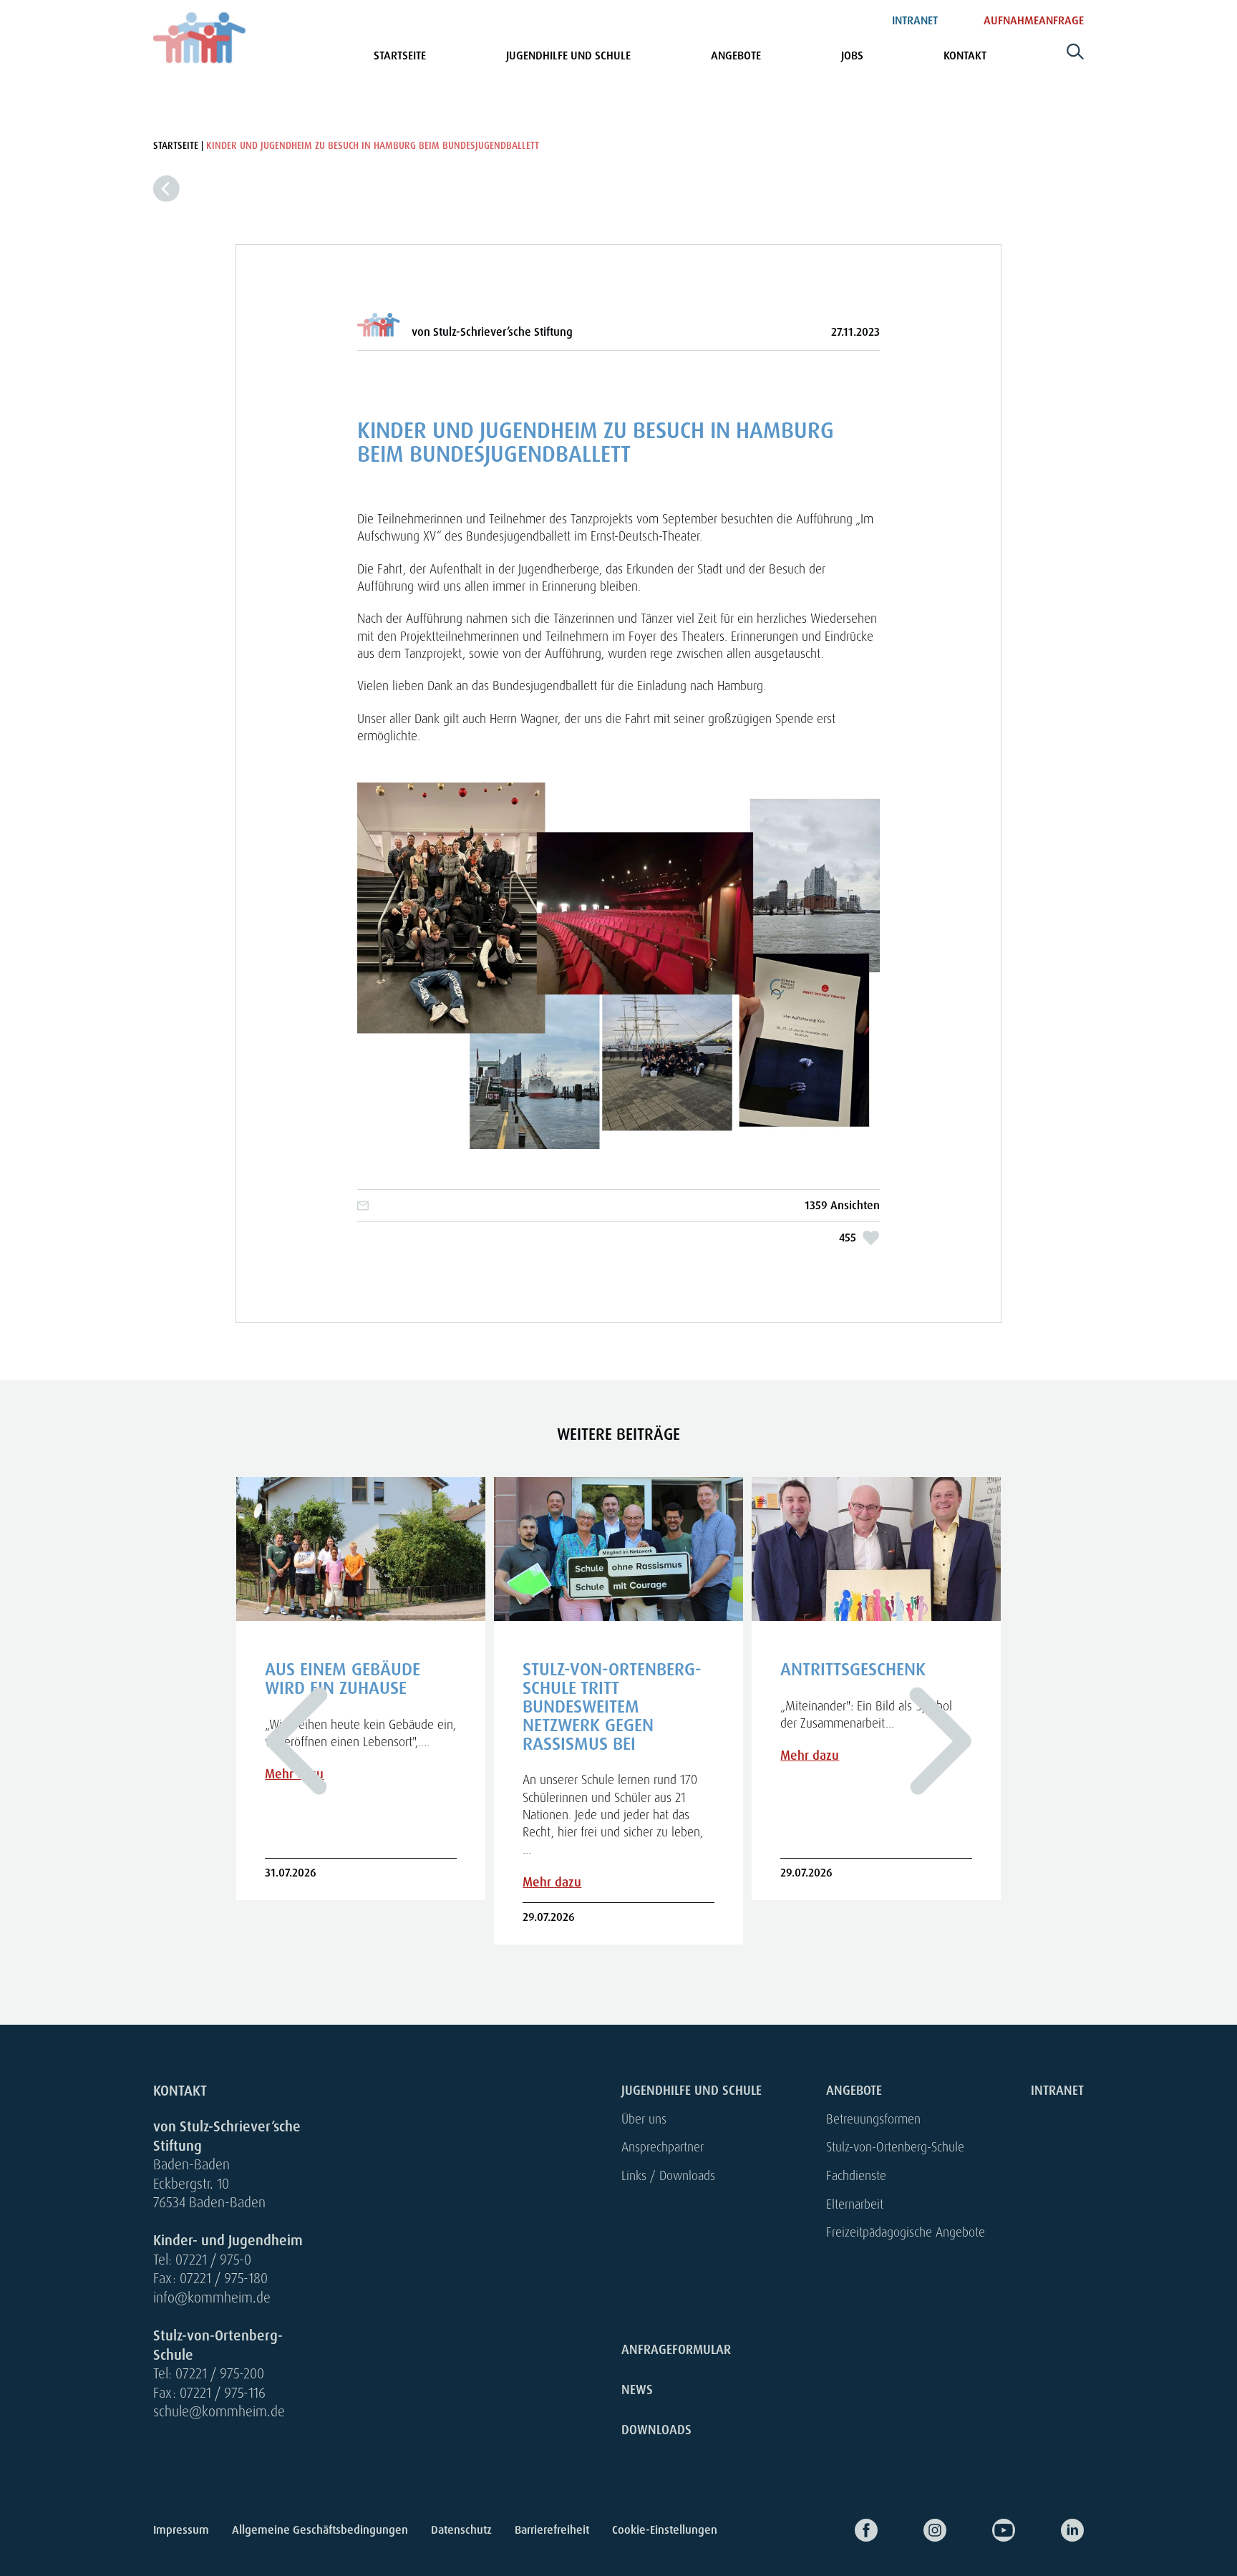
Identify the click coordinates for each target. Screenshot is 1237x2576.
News (637, 2390)
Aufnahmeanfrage (1034, 20)
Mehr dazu (552, 1882)
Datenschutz (461, 2530)
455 (848, 1238)
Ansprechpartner (663, 2147)
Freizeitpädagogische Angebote (906, 2232)
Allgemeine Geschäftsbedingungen (320, 2530)
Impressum (181, 2530)
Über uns (644, 2119)
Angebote (736, 55)
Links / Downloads (668, 2175)
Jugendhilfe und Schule (568, 55)
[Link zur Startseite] (200, 38)
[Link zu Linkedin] (1049, 2530)
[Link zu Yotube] (981, 2530)
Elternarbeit (855, 2204)
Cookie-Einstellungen (665, 2530)
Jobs (852, 55)
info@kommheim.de (212, 2298)
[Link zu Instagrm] (912, 2530)
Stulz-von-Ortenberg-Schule (895, 2147)
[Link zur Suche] (1075, 57)
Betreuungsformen (873, 2119)
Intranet (915, 20)
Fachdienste (856, 2175)
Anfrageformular (676, 2350)
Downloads (656, 2430)
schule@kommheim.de (219, 2412)
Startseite (400, 55)
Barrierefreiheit (552, 2530)
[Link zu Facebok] (843, 2530)
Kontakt (965, 55)
